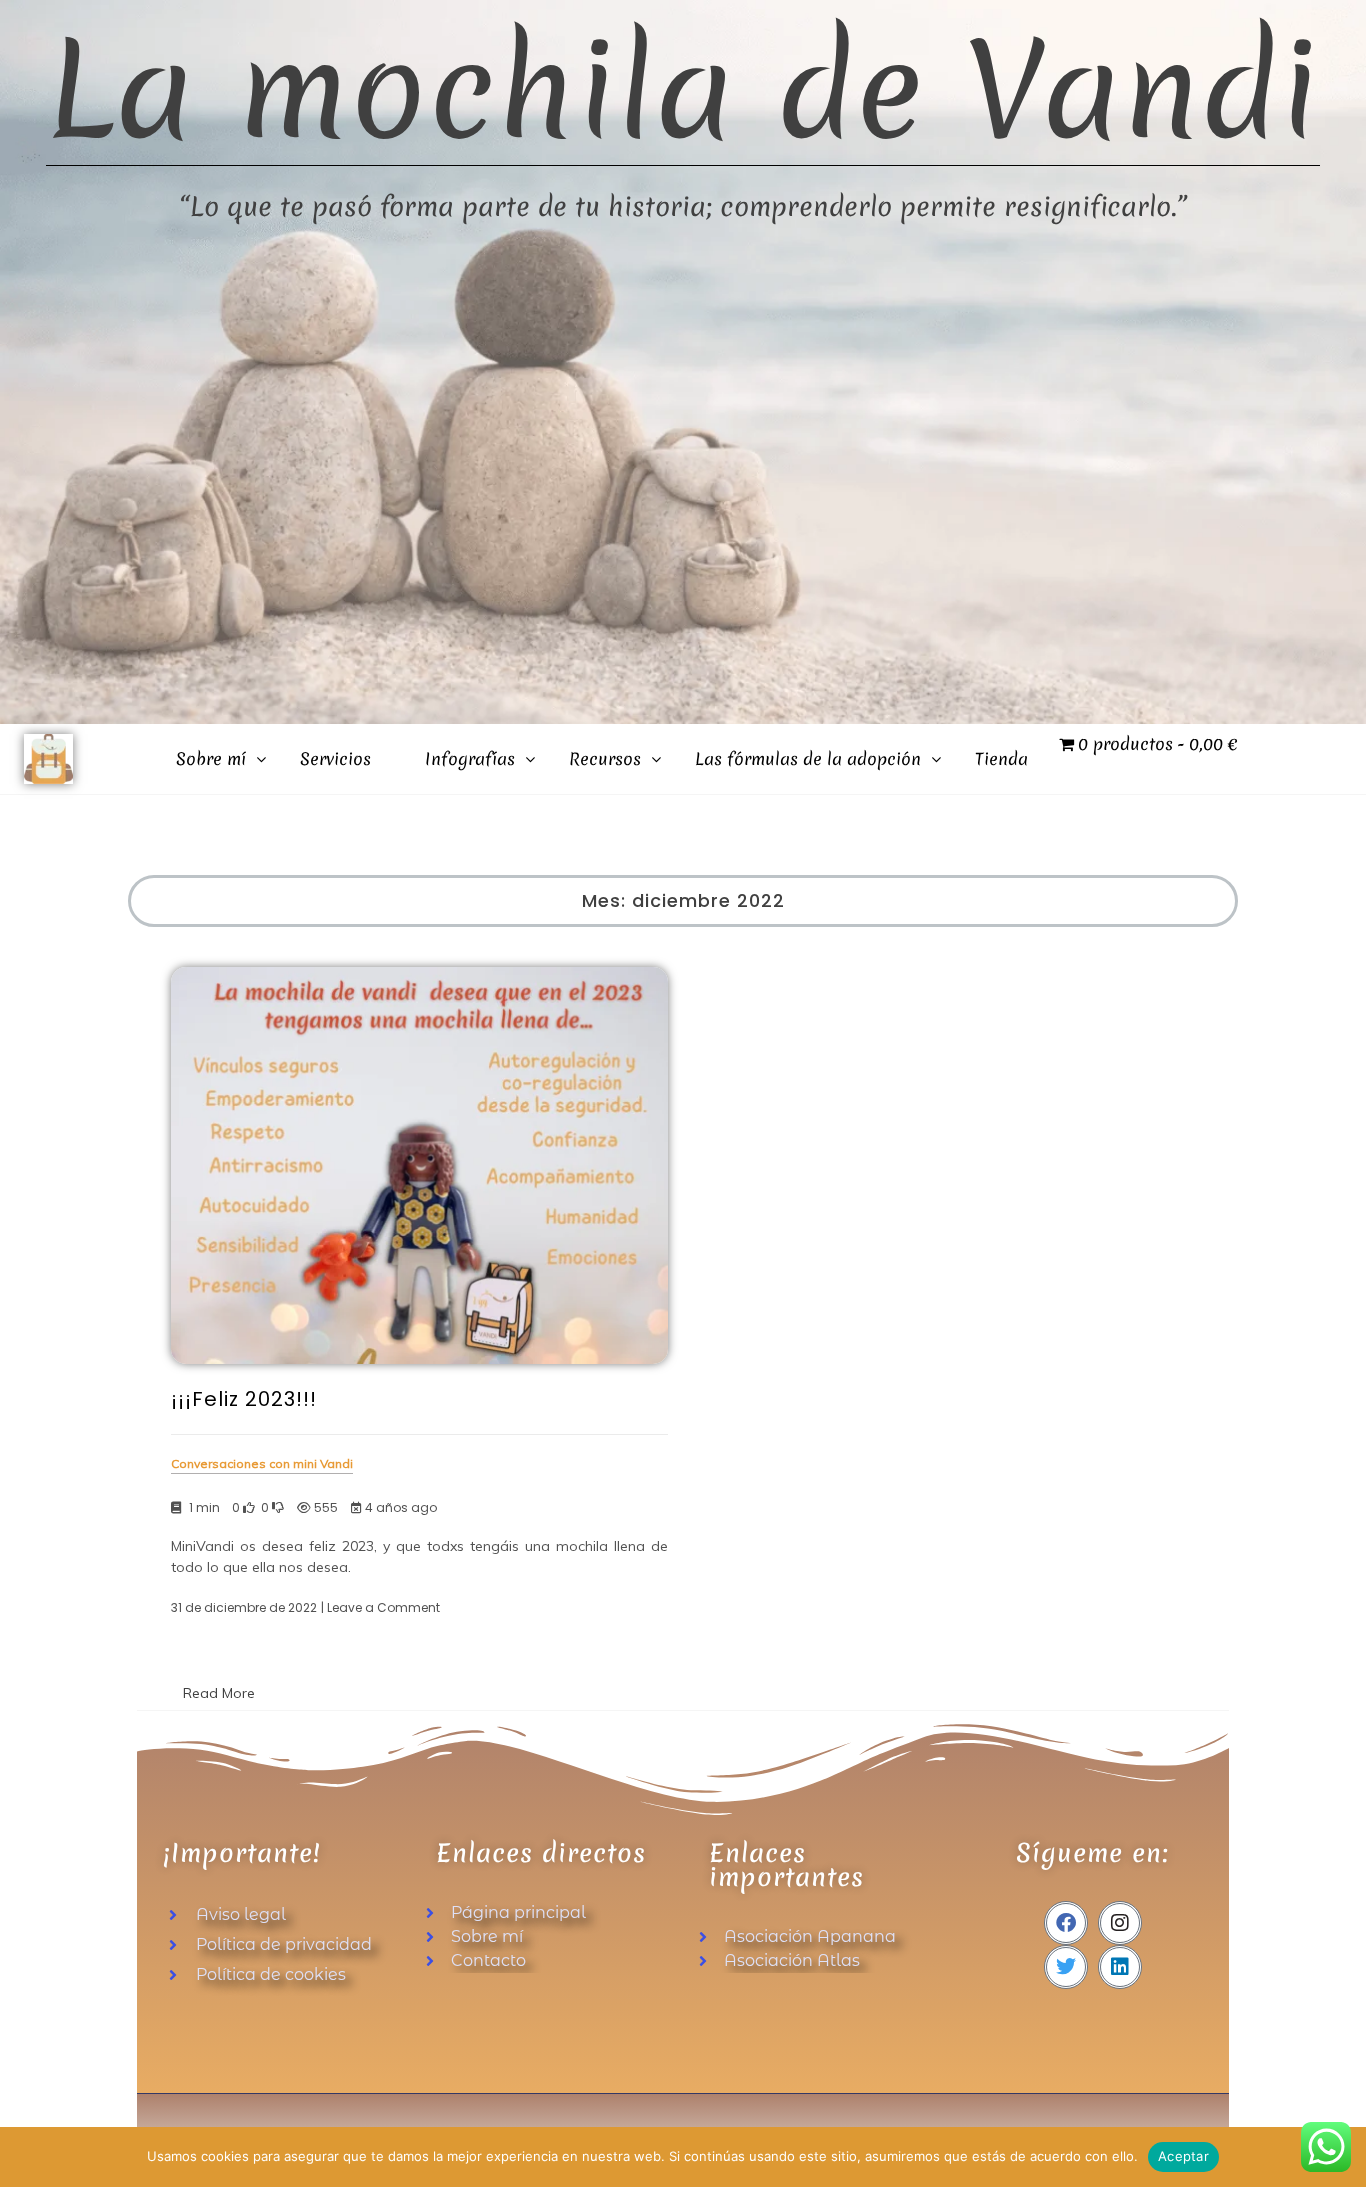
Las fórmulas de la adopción (808, 758)
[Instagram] (1120, 1923)
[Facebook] (1066, 1923)
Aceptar (1183, 2156)
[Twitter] (1066, 1967)
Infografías (470, 758)
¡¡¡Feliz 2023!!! (244, 1399)
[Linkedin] (1120, 1967)
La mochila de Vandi (683, 90)
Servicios (335, 758)
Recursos (605, 758)
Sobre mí (211, 758)
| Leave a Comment (380, 1607)
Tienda (1001, 758)
